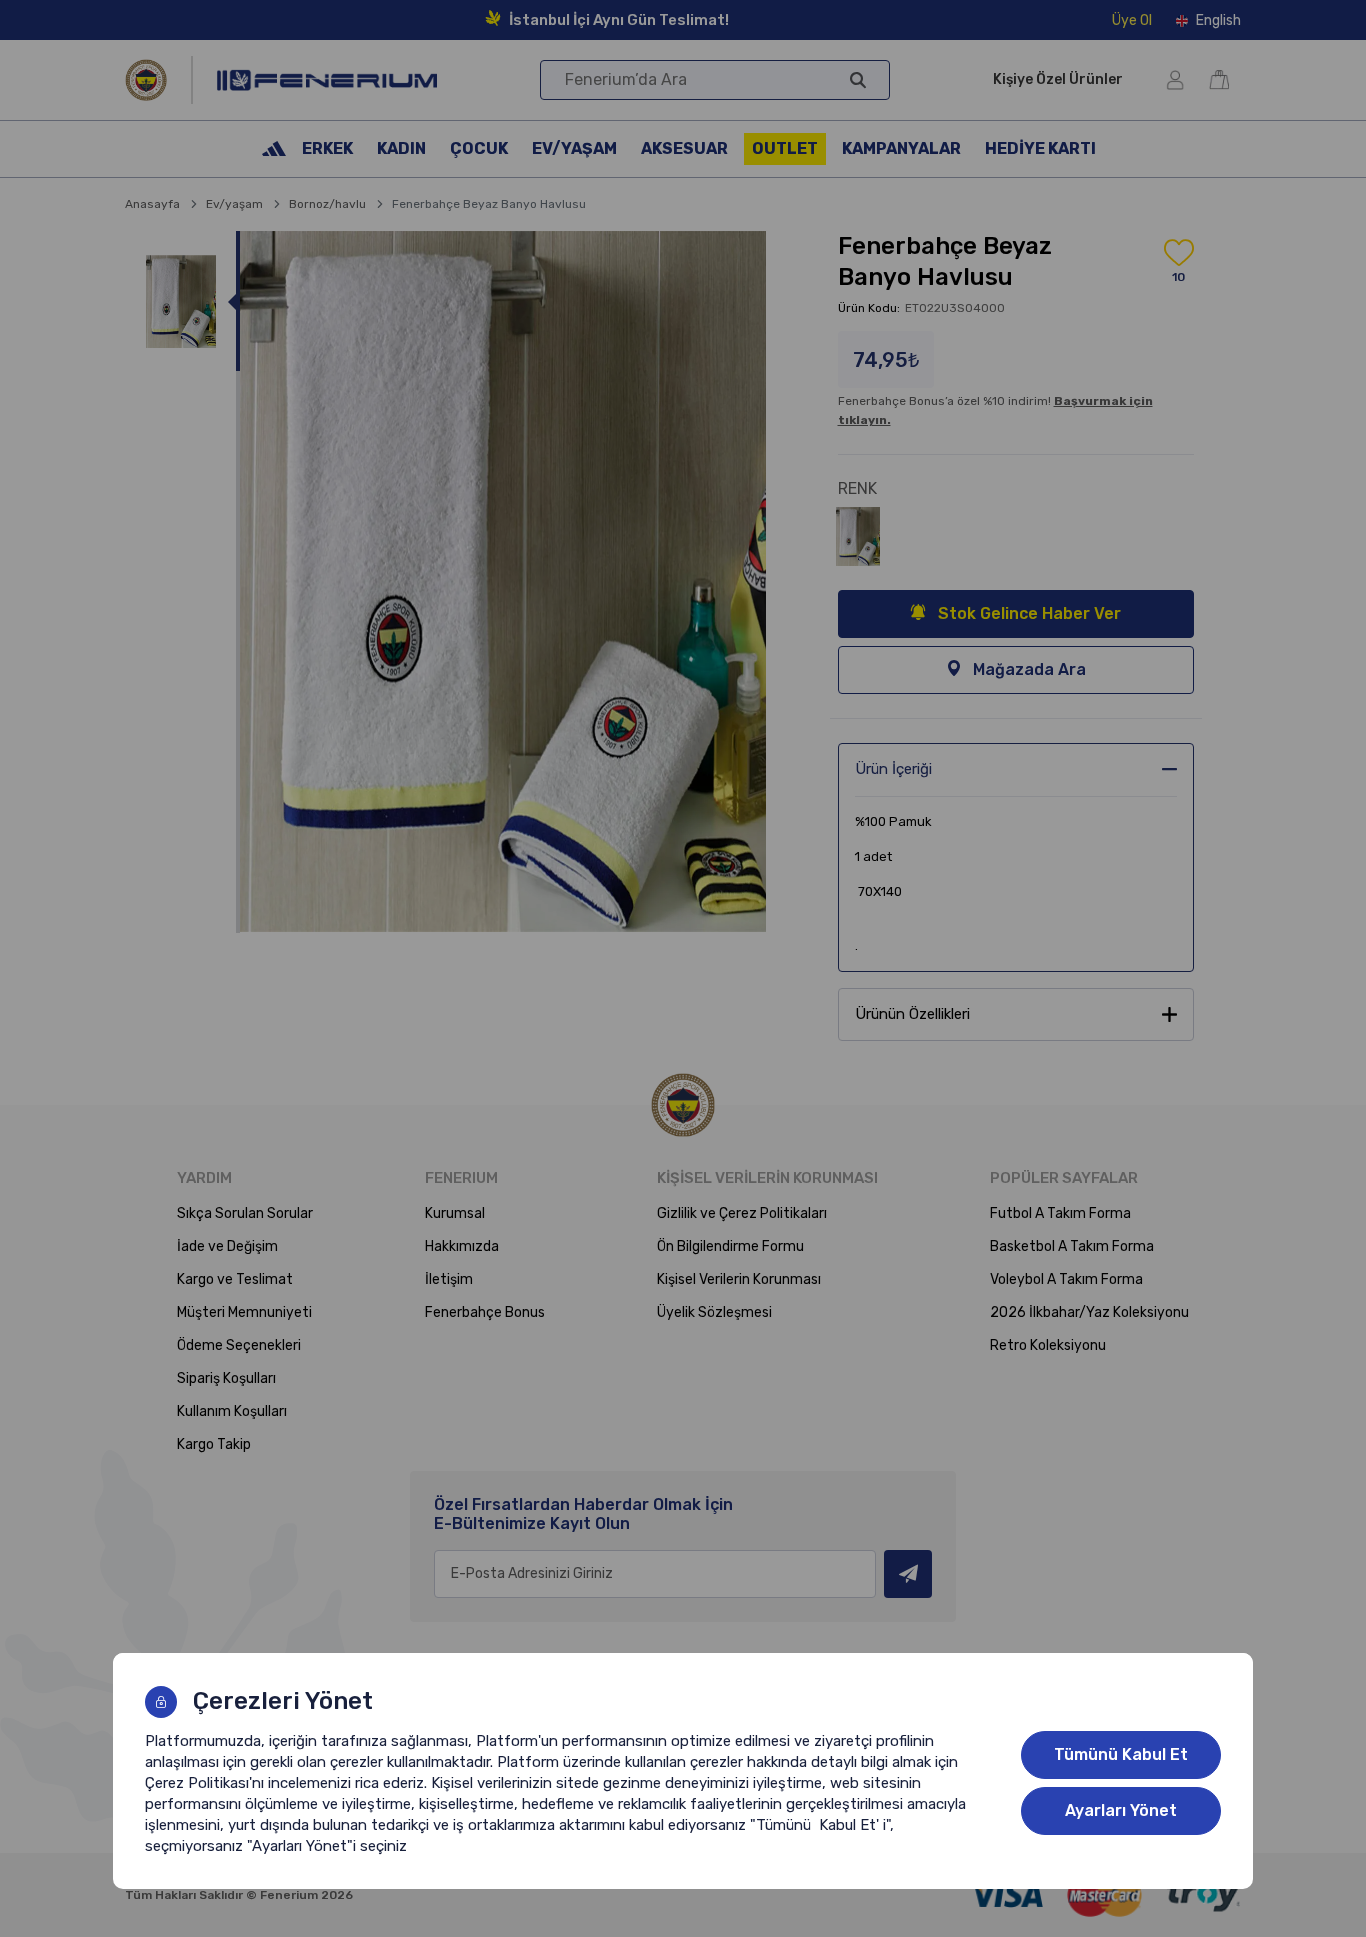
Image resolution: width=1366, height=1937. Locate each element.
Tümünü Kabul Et (1121, 1754)
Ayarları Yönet (1121, 1810)
